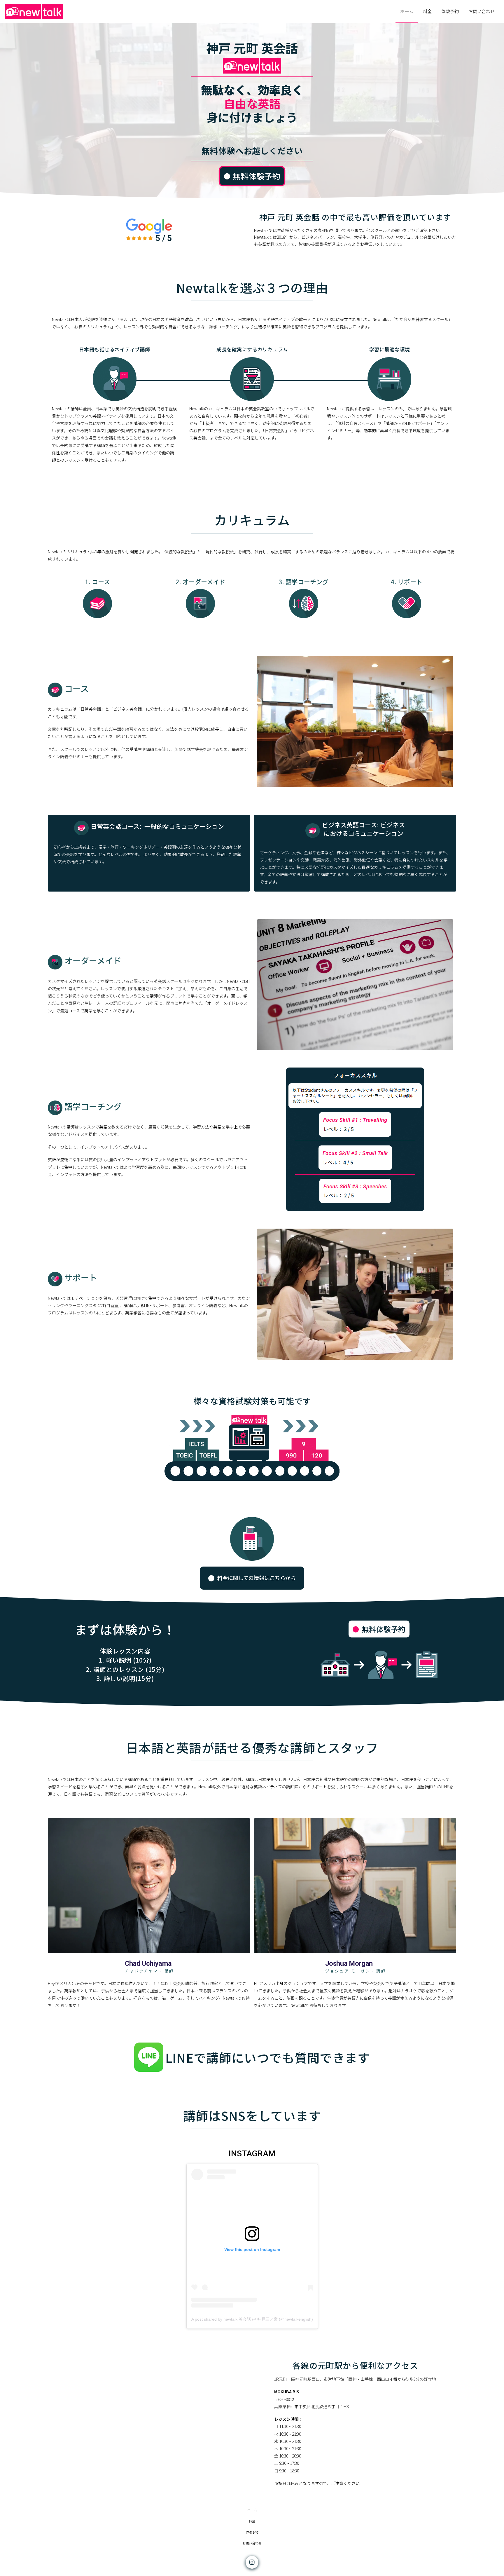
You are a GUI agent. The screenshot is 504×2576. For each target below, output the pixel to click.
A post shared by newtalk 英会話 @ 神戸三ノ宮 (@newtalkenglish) (252, 2319)
